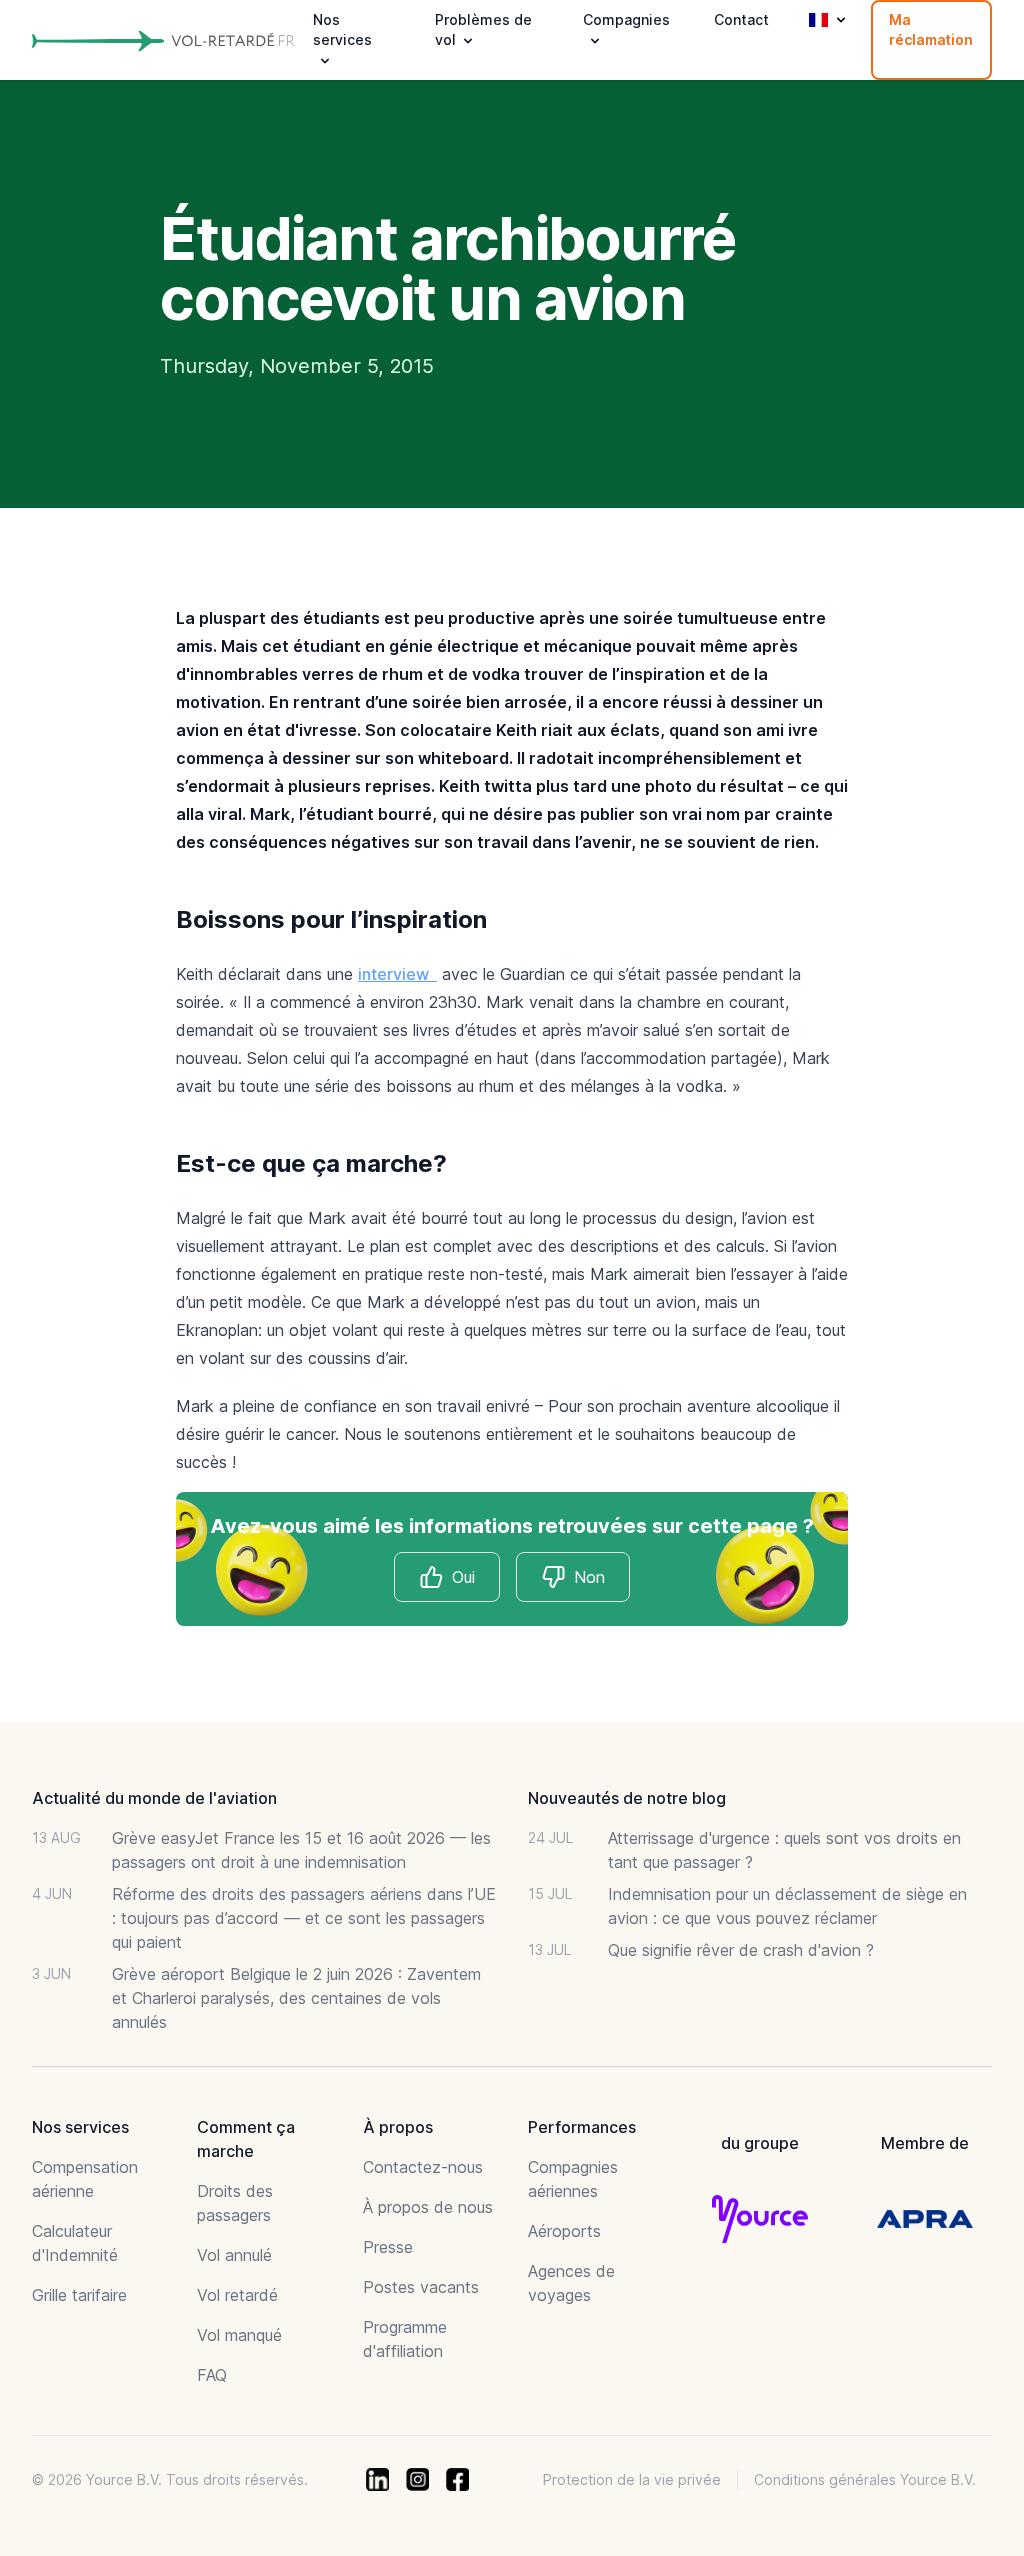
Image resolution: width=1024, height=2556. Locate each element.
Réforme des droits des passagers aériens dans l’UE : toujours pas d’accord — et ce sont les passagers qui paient (304, 1918)
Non (589, 1577)
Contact (741, 19)
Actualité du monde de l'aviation (154, 1798)
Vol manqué (239, 2335)
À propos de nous (428, 2207)
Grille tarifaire (79, 2295)
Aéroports (564, 2231)
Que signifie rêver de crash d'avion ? (741, 1950)
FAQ (212, 2375)
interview (397, 974)
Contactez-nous (423, 2167)
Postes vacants (421, 2287)
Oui (463, 1577)
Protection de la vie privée (632, 2479)
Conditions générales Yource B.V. (865, 2479)
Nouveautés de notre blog (627, 1798)
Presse (388, 2247)
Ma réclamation (931, 29)
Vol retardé (237, 2295)
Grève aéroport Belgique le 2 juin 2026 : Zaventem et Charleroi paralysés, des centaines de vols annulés (296, 1998)
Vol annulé (234, 2255)
